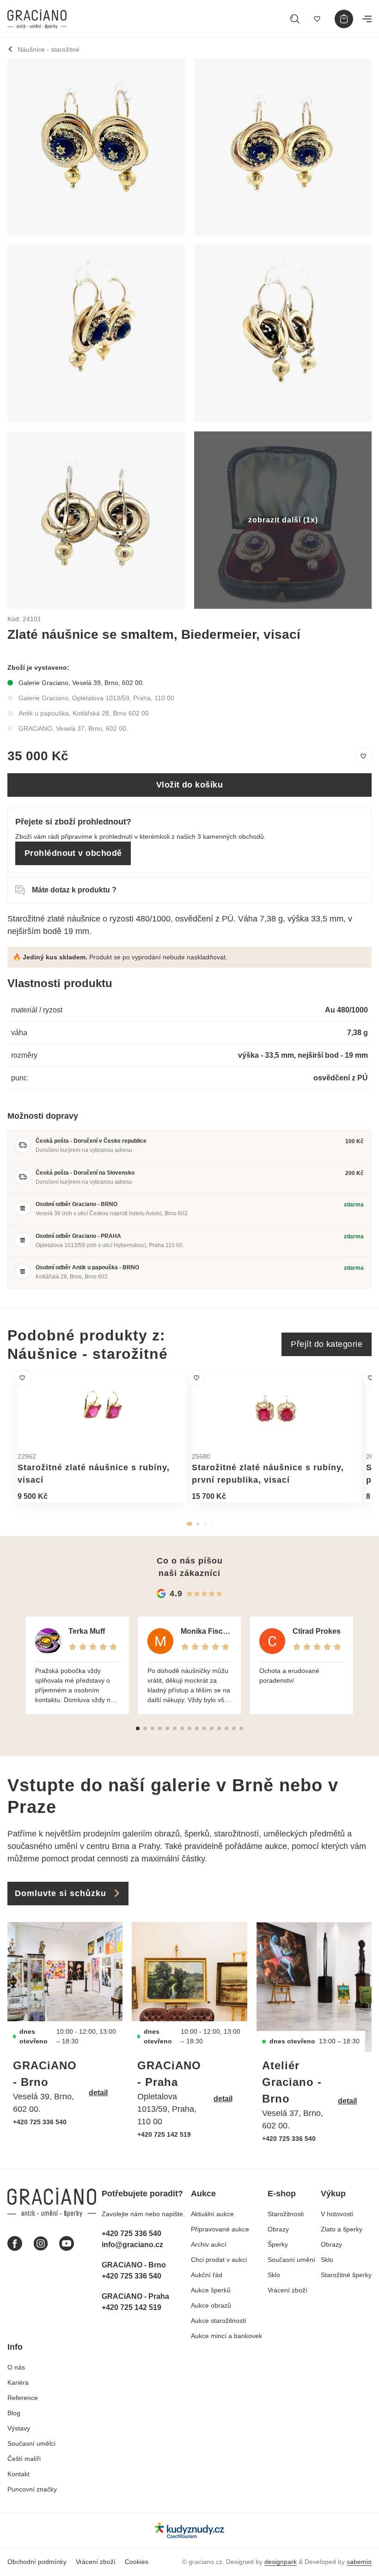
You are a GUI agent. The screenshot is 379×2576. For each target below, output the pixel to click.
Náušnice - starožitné (49, 49)
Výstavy (19, 2428)
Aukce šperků (211, 2290)
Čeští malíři (24, 2459)
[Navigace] (367, 19)
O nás (16, 2367)
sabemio (359, 2562)
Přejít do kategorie (327, 1344)
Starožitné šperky (346, 2275)
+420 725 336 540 (40, 2122)
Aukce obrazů (211, 2305)
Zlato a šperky (342, 2229)
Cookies (137, 2562)
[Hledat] (295, 19)
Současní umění (291, 2260)
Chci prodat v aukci (219, 2260)
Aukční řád (207, 2275)
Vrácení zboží (287, 2290)
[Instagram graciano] (41, 2243)
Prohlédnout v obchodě (73, 853)
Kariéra (18, 2382)
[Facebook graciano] (15, 2243)
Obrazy (278, 2229)
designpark (281, 2562)
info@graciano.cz (132, 2245)
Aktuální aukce (212, 2214)
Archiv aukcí (209, 2244)
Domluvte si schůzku (61, 1893)
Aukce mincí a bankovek (226, 2336)
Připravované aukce (220, 2229)
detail (98, 2093)
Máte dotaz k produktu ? (74, 890)
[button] (189, 1524)
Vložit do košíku (189, 785)
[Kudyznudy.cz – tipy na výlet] (189, 2530)
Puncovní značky (32, 2489)
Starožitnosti (286, 2214)
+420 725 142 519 (164, 2134)
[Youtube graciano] (67, 2243)
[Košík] (344, 19)
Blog (14, 2413)
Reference (23, 2398)
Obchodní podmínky (37, 2562)
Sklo (274, 2275)
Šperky (278, 2244)
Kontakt (18, 2474)
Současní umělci (31, 2443)
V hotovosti (337, 2214)
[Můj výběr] (317, 19)
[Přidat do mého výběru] (363, 756)
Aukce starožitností (219, 2321)
